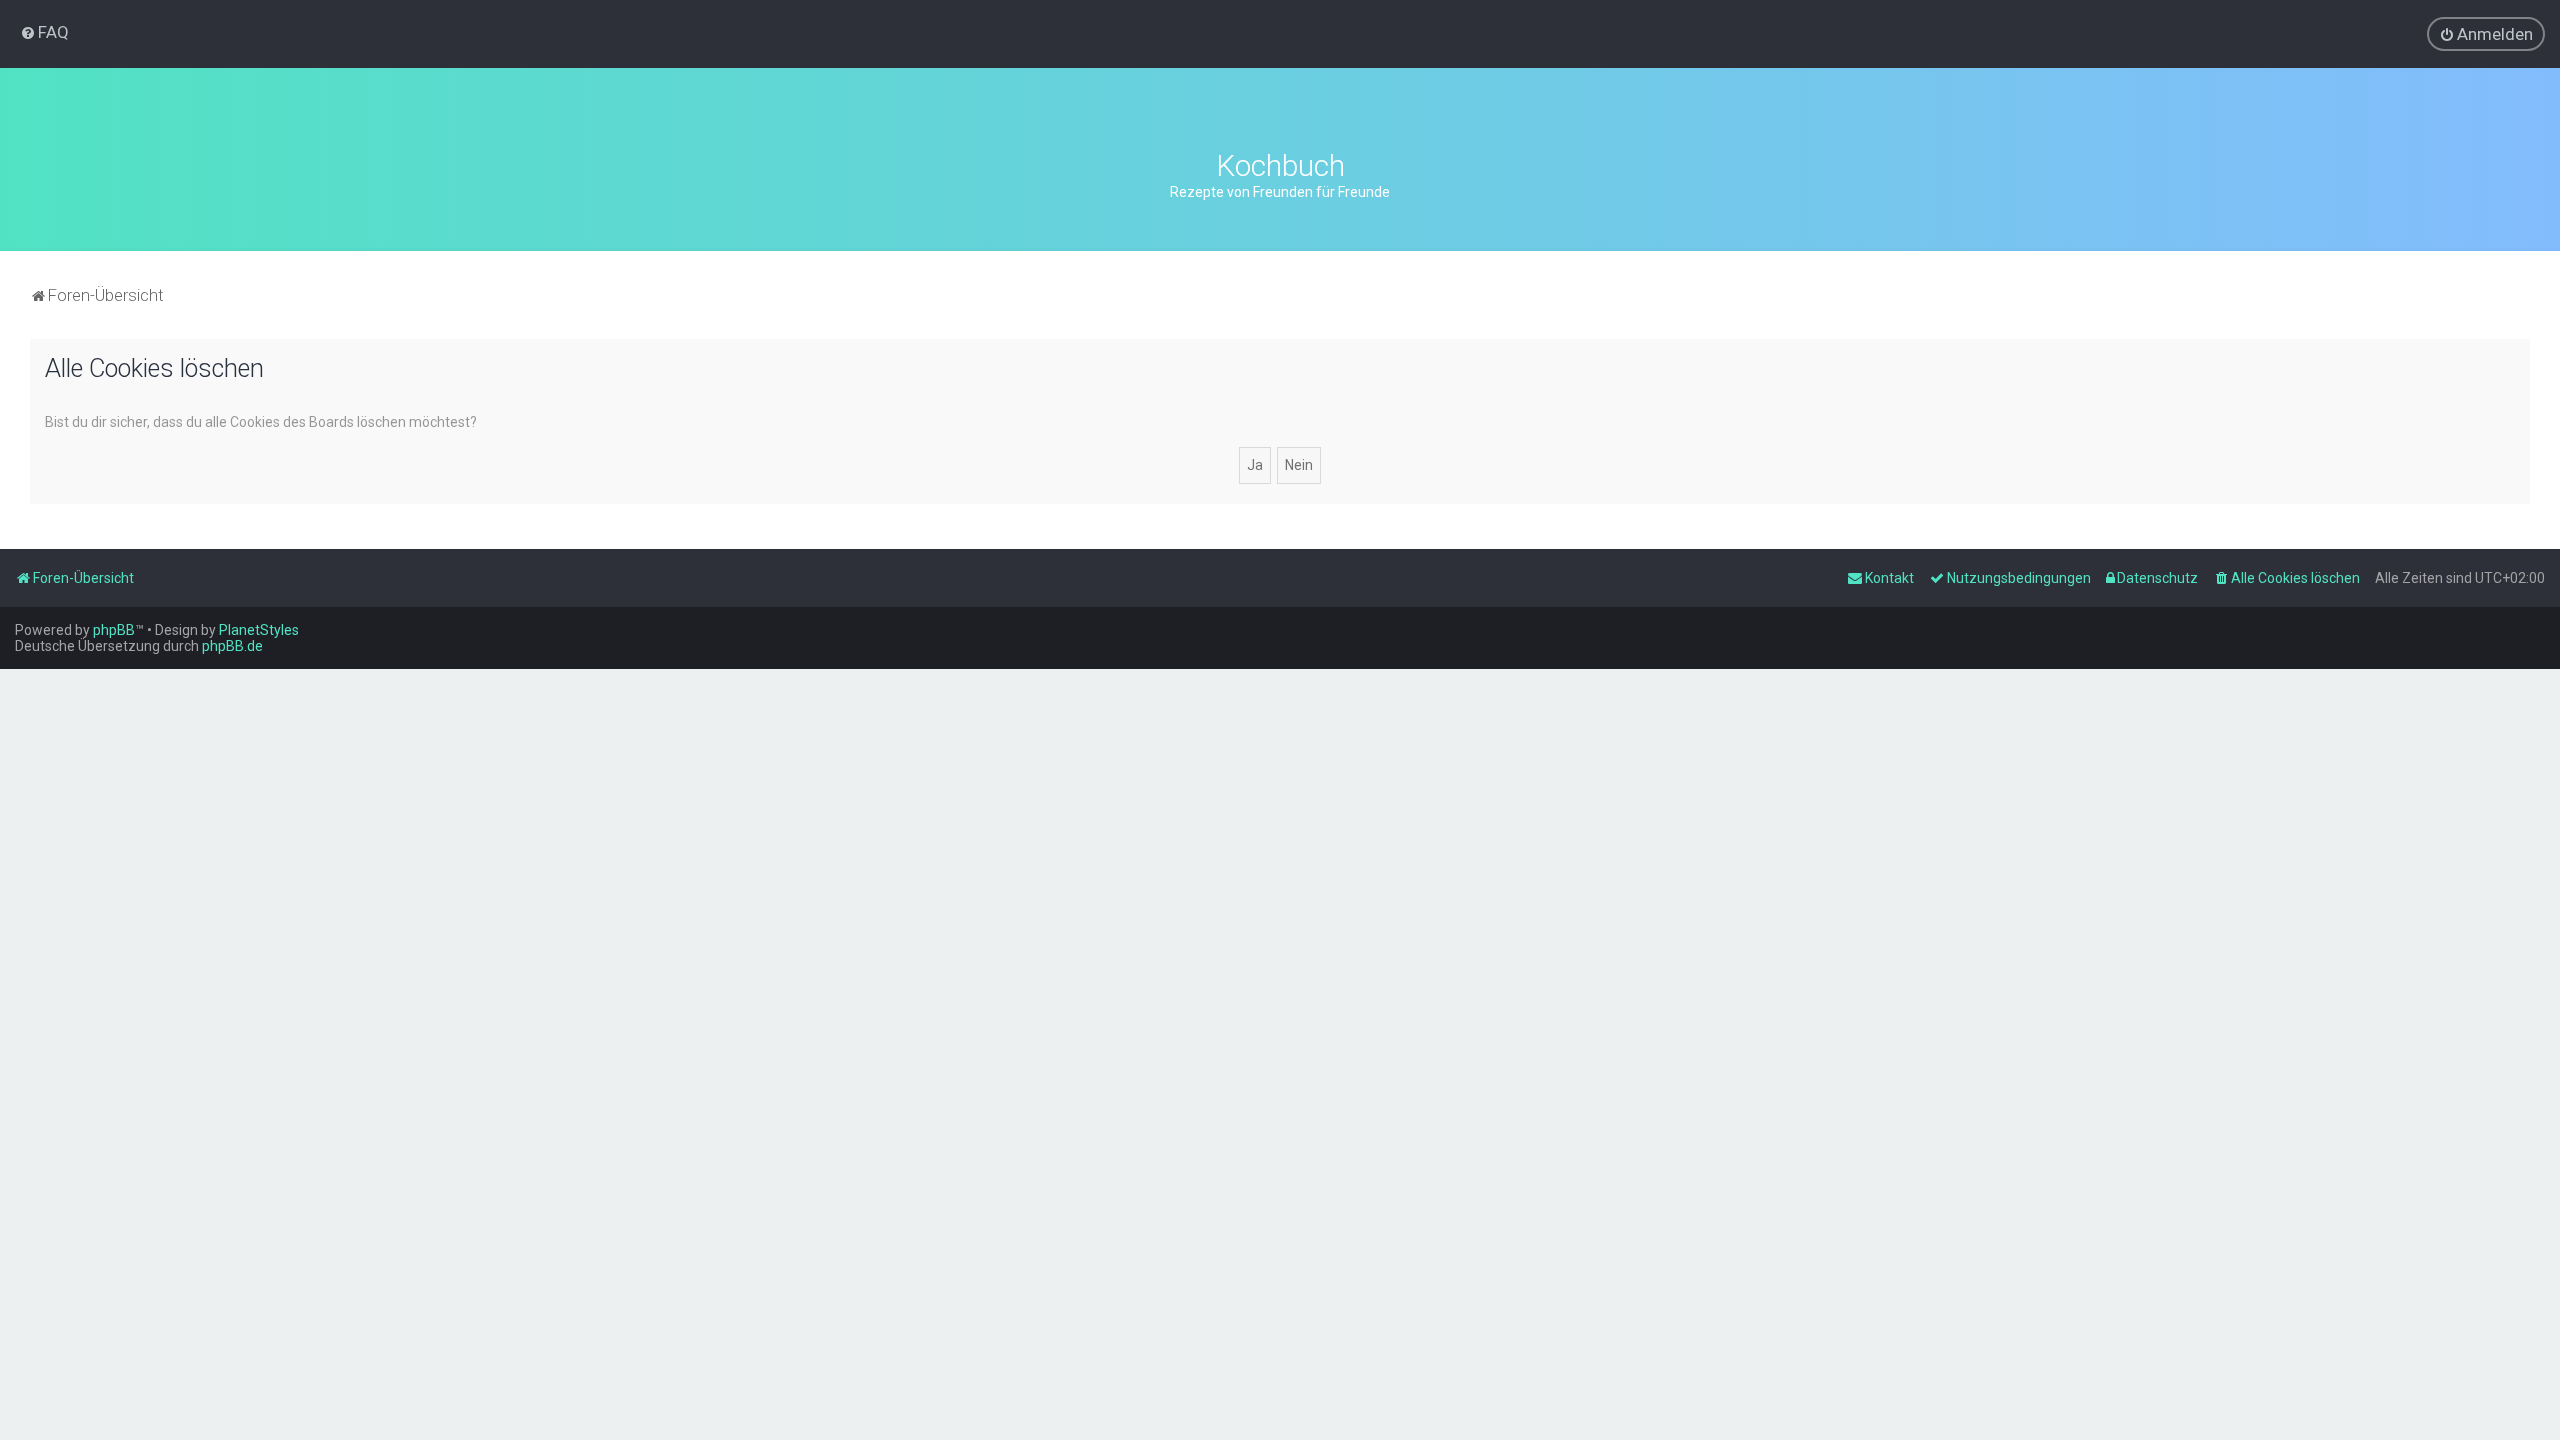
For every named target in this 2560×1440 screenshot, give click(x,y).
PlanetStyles (259, 630)
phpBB (114, 630)
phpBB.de (232, 646)
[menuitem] (44, 32)
